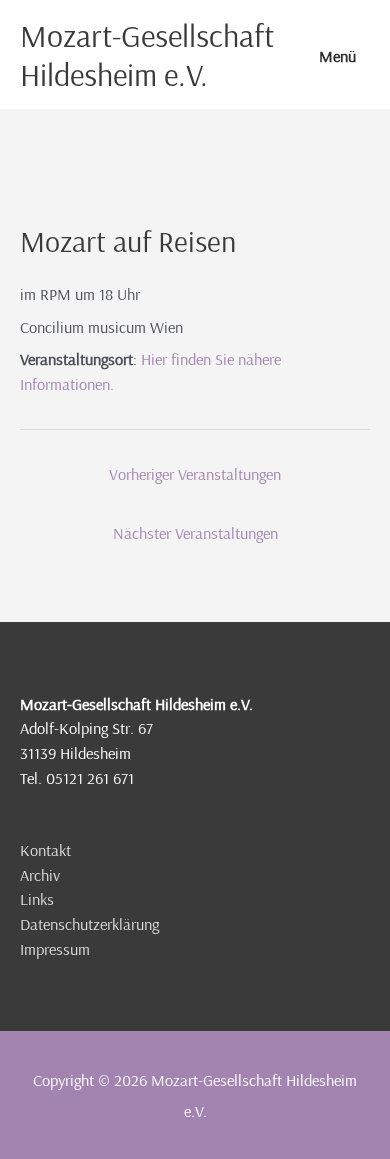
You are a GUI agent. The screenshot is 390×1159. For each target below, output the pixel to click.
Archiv (40, 875)
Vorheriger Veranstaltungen (195, 474)
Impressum (55, 949)
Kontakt (45, 850)
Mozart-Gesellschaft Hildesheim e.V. (147, 54)
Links (37, 899)
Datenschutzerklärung (89, 924)
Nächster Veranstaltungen (195, 533)
